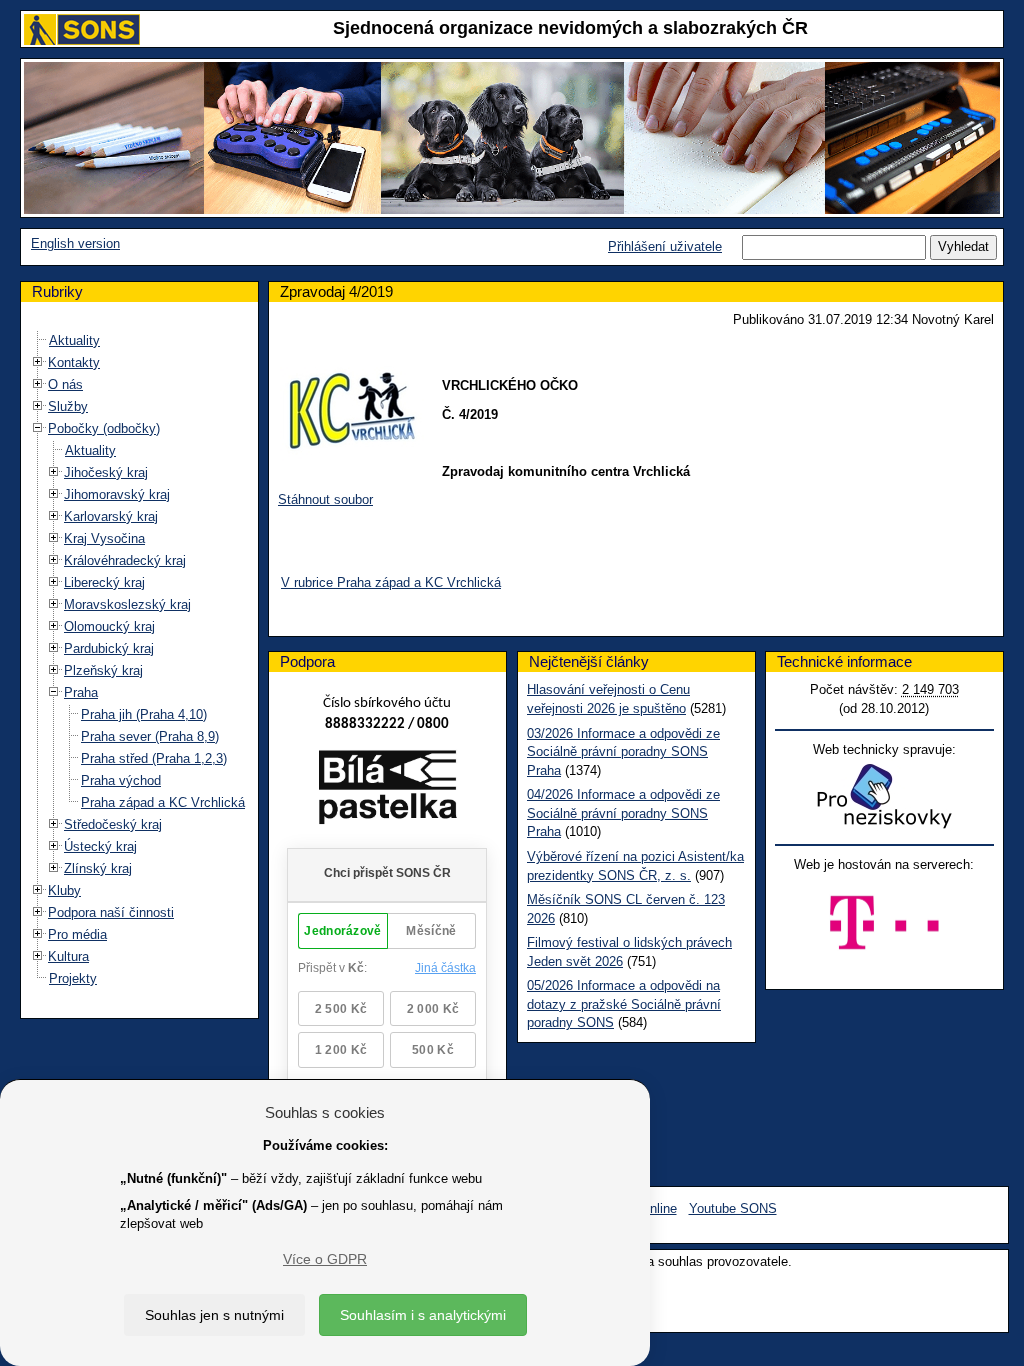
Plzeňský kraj (103, 670)
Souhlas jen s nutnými (214, 1315)
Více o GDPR (325, 1259)
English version (75, 243)
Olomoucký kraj (109, 626)
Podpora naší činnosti (111, 912)
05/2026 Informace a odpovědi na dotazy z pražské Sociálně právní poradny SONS (624, 1004)
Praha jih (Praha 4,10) (144, 714)
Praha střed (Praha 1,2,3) (154, 758)
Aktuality (74, 340)
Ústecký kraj (100, 846)
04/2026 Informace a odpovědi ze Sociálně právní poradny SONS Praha (623, 813)
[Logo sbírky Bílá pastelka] (387, 790)
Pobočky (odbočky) (104, 428)
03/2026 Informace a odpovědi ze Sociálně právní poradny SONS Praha (623, 752)
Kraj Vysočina (104, 538)
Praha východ (121, 780)
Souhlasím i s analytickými (423, 1315)
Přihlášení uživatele (665, 246)
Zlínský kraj (98, 868)
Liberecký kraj (104, 582)
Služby (68, 406)
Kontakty (74, 362)
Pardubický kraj (109, 648)
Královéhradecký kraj (125, 560)
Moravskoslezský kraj (127, 604)
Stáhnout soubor (325, 499)
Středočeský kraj (113, 824)
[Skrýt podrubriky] (38, 427)
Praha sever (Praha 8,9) (150, 736)
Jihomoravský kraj (117, 494)
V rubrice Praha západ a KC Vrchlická (391, 582)
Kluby (64, 890)
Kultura (68, 956)
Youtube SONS (733, 1208)
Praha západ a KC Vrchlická (163, 802)
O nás (65, 384)
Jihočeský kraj (106, 472)
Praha (81, 692)
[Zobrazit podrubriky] (38, 361)
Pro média (77, 934)
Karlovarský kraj (111, 516)
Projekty (73, 978)
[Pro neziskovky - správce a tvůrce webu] (884, 795)
